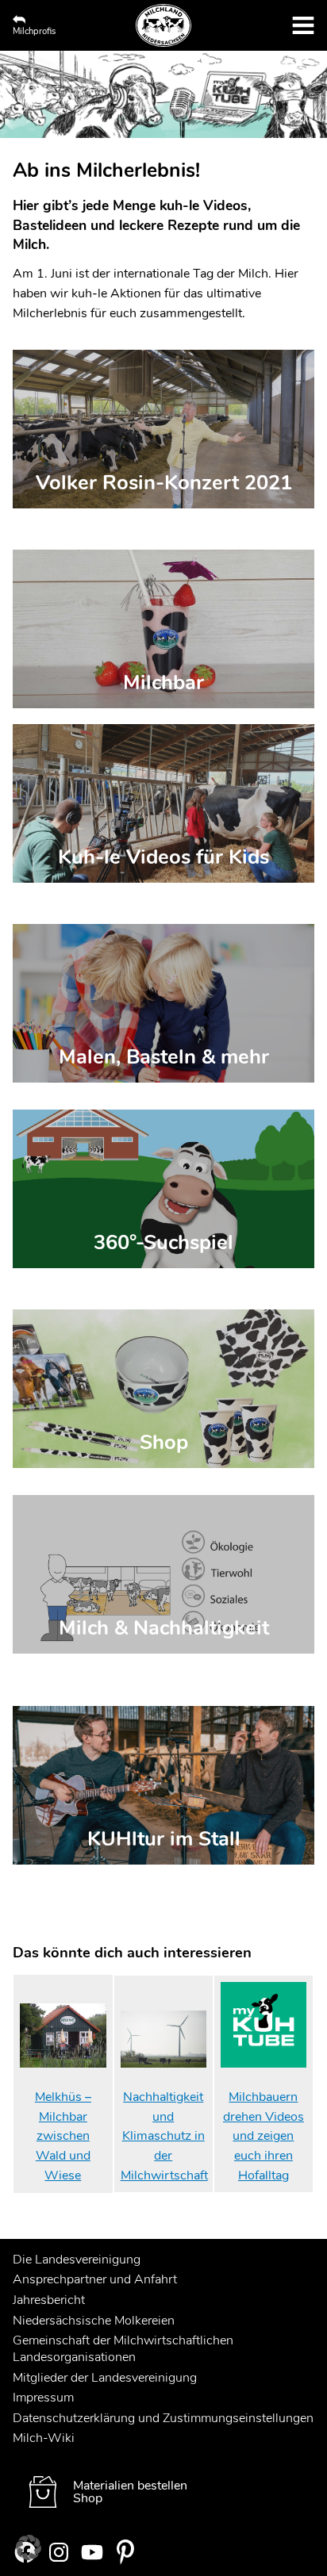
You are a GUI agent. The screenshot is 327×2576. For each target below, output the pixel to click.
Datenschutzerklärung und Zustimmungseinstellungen (163, 2418)
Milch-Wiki (44, 2438)
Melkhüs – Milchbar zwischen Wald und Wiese (63, 2136)
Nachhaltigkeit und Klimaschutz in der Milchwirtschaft (164, 2136)
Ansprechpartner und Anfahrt (95, 2279)
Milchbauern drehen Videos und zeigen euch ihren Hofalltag (264, 2136)
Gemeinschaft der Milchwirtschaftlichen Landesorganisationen (123, 2349)
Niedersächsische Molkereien (94, 2321)
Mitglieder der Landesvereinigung (105, 2378)
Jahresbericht (49, 2300)
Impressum (43, 2398)
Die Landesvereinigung (77, 2260)
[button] (29, 2547)
